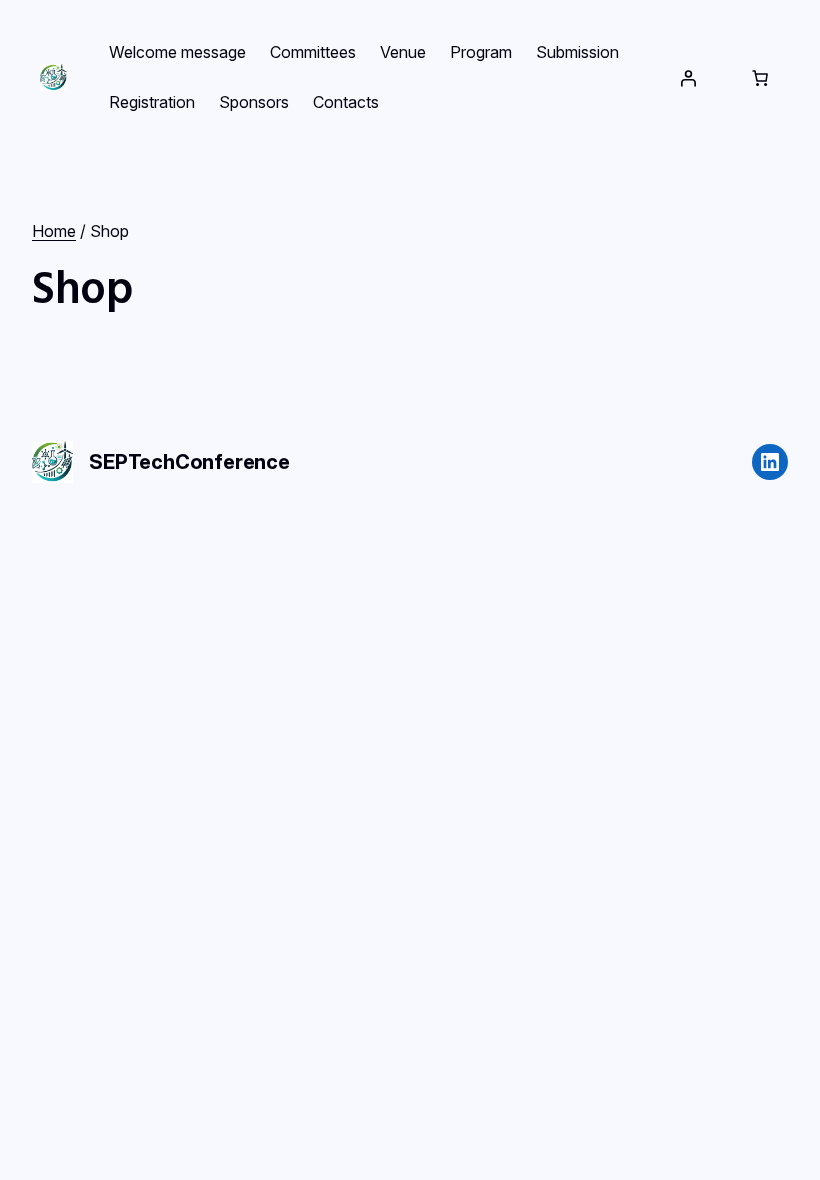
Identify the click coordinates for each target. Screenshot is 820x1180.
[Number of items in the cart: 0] (760, 78)
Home (54, 231)
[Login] (688, 78)
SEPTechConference (189, 462)
